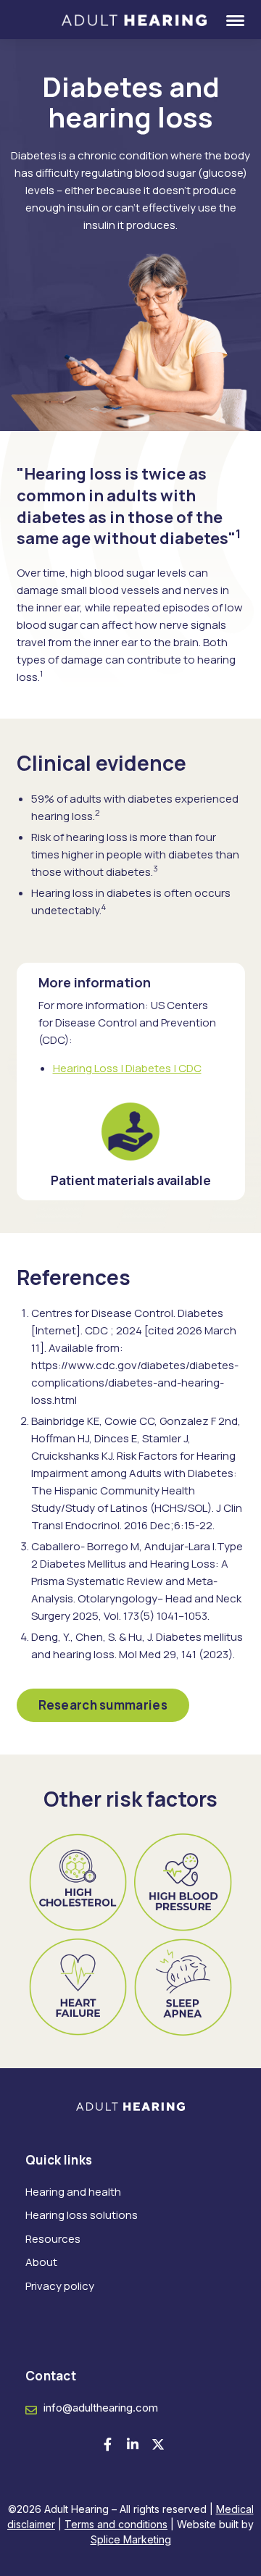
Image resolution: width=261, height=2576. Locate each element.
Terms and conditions (116, 2524)
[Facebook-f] (107, 2444)
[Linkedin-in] (133, 2444)
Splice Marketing (131, 2539)
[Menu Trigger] (226, 20)
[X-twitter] (158, 2444)
